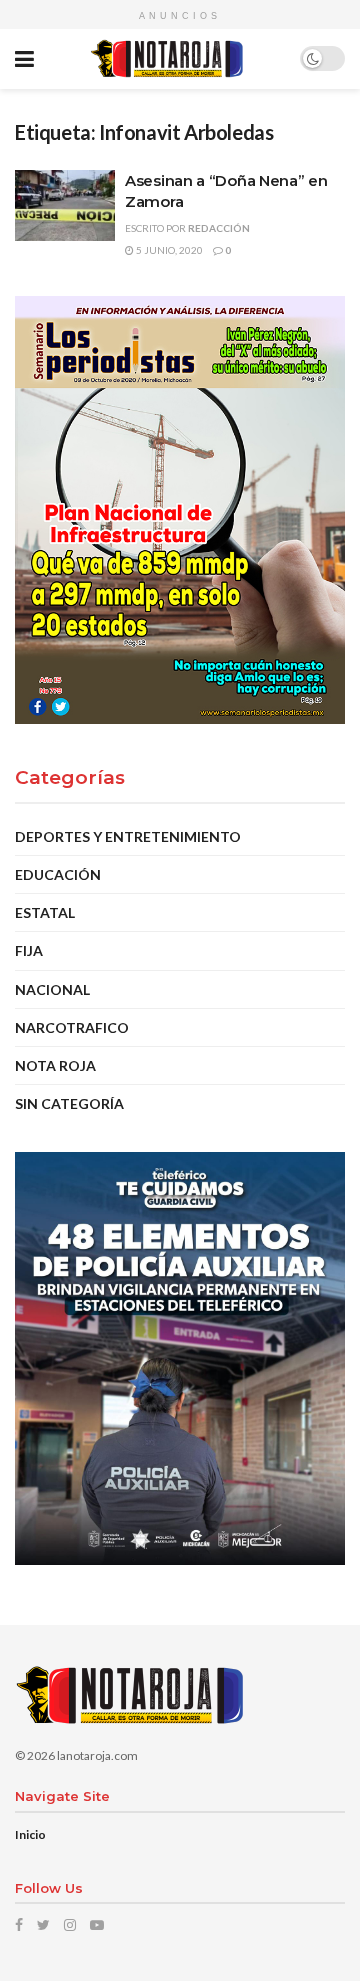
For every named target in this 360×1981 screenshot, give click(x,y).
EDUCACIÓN (58, 874)
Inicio (30, 1834)
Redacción (219, 228)
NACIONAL (52, 989)
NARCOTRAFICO (72, 1027)
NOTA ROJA (55, 1065)
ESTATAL (45, 912)
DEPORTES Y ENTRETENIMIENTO (128, 836)
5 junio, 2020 (168, 250)
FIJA (29, 950)
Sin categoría (69, 1103)
